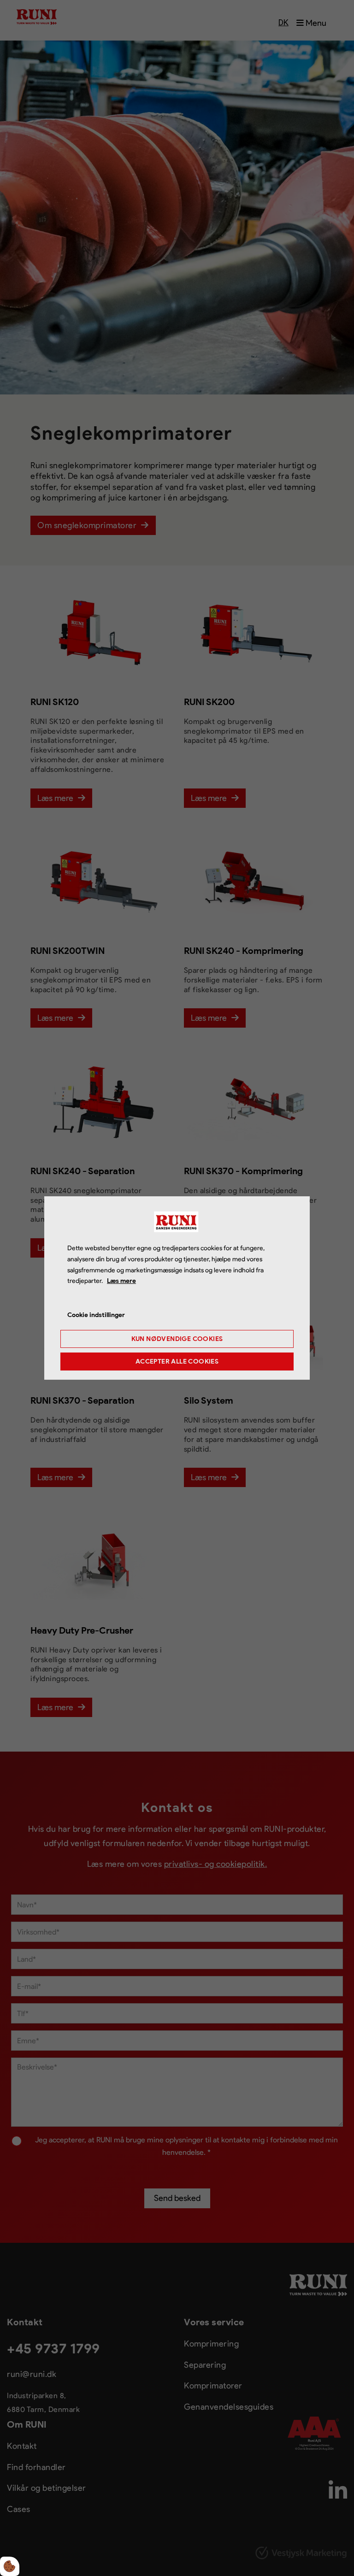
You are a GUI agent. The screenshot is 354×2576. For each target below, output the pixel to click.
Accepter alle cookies (177, 1362)
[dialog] (177, 1288)
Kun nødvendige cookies (177, 1339)
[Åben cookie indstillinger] (10, 2566)
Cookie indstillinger (96, 1315)
